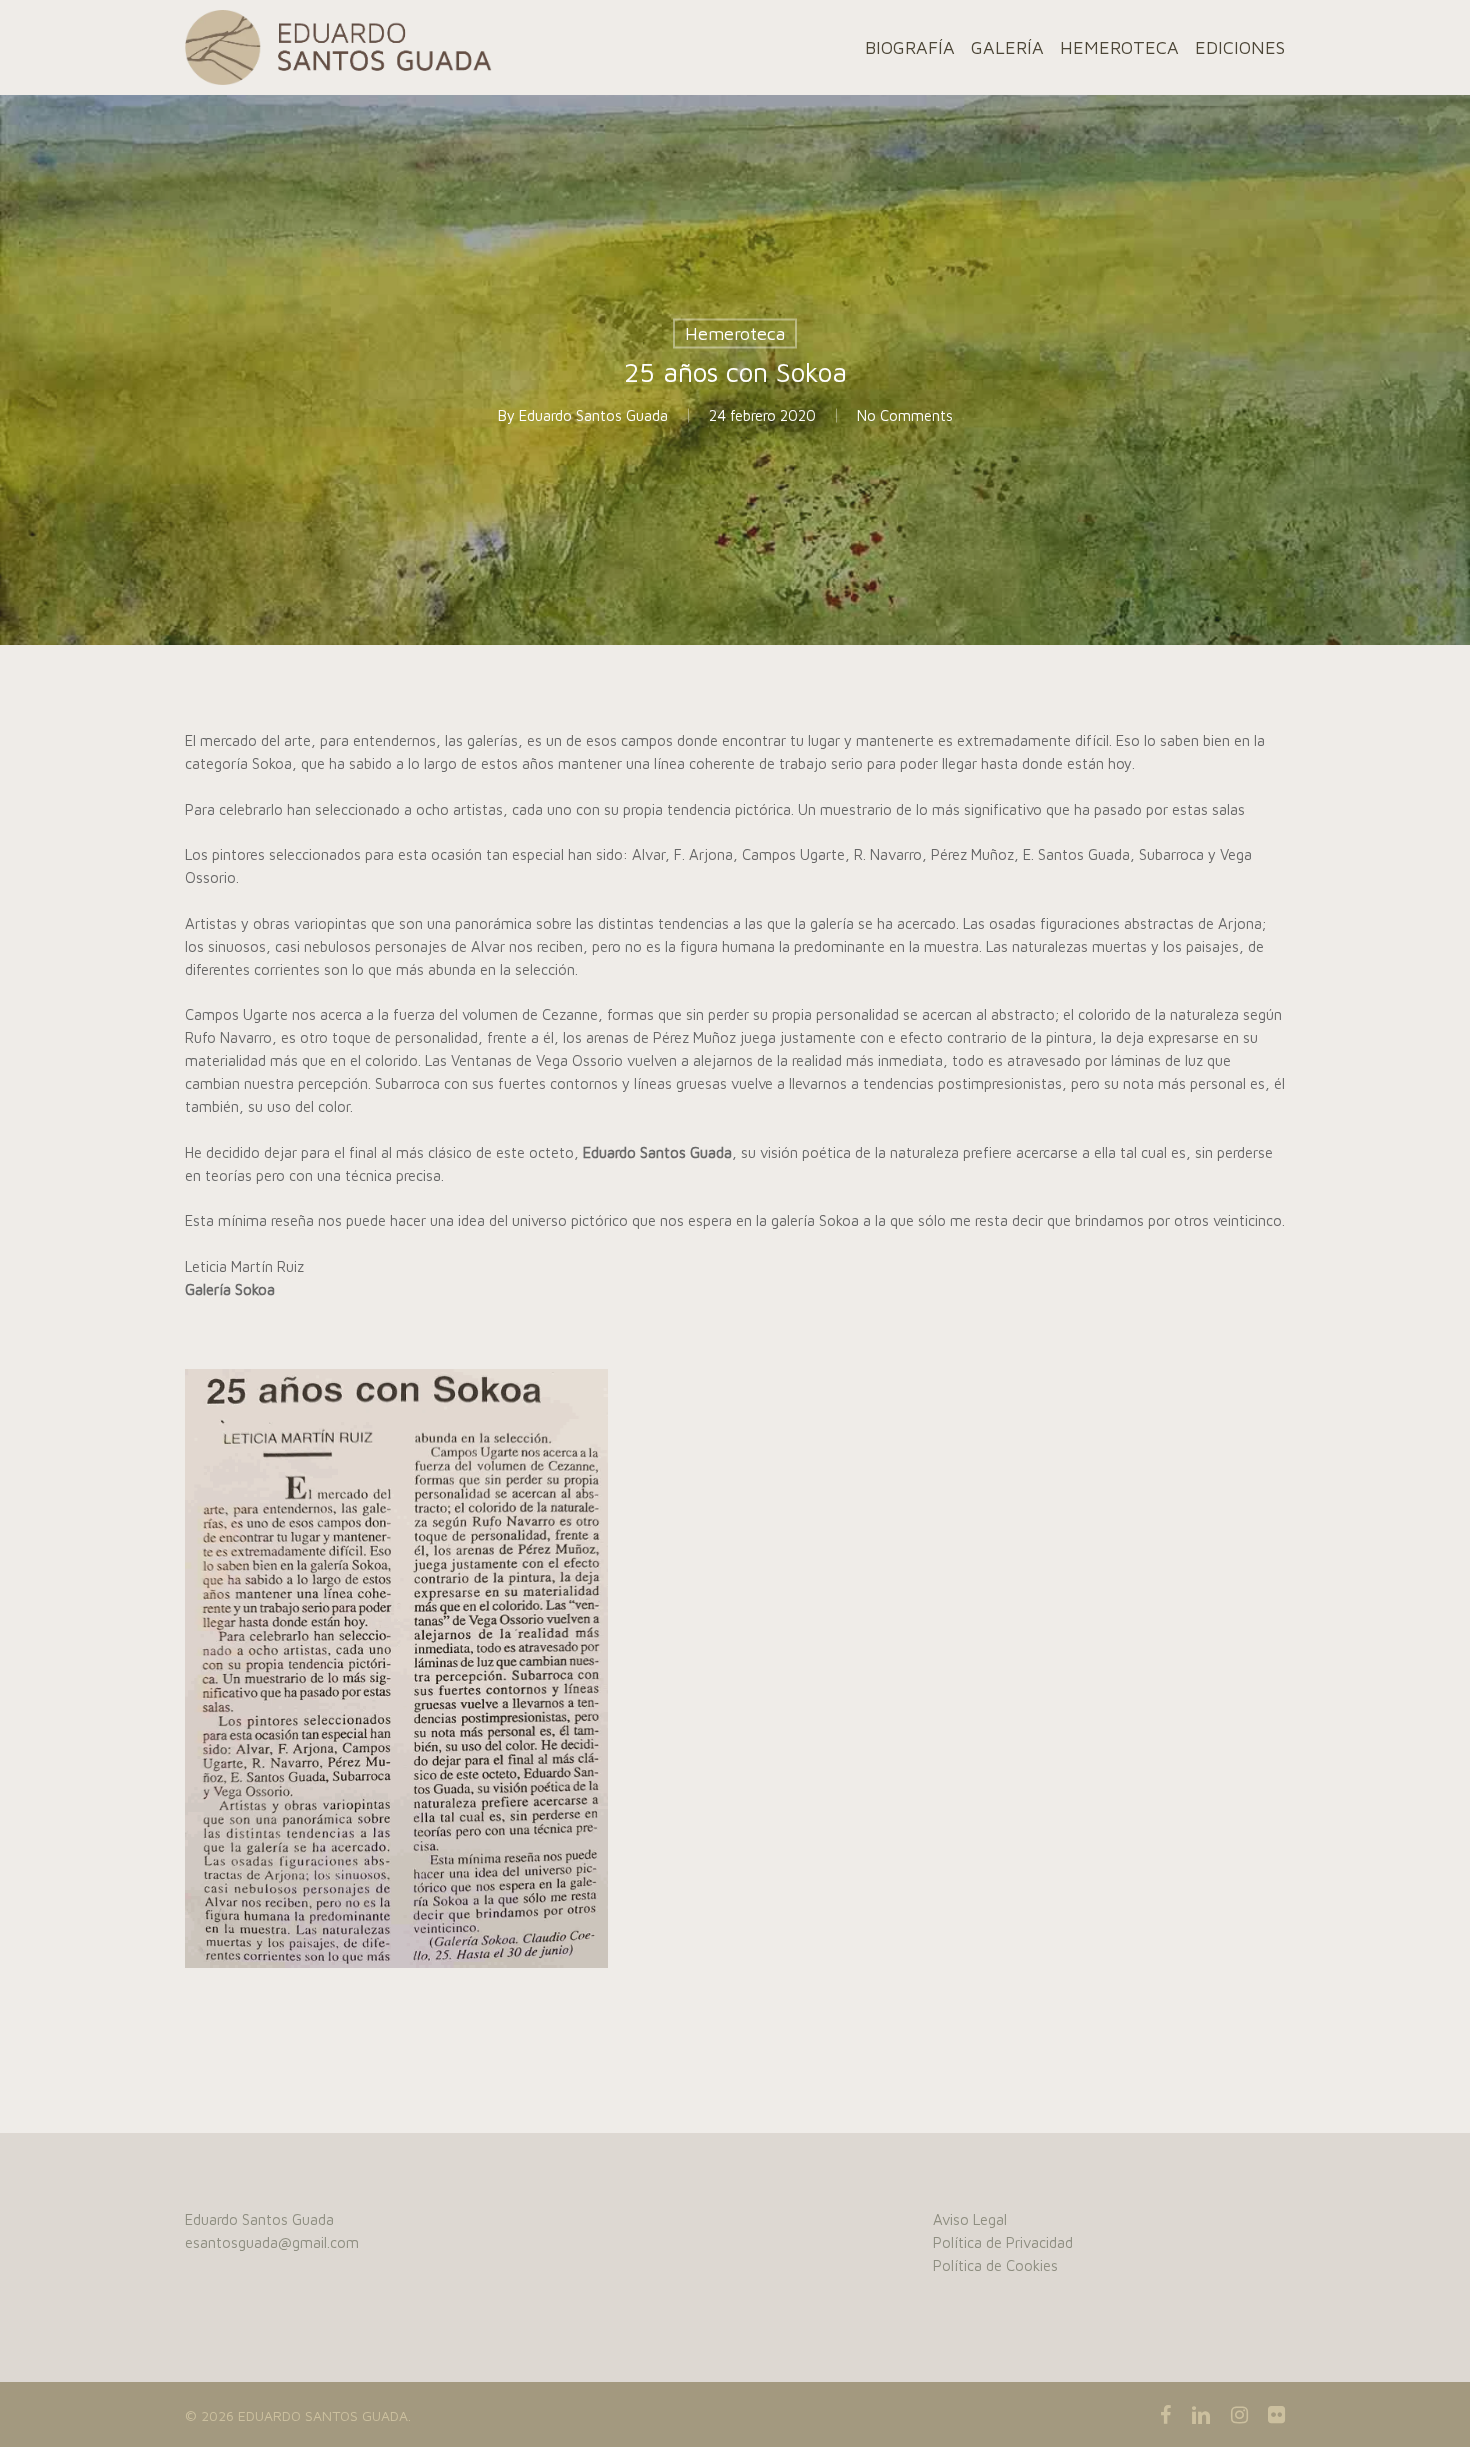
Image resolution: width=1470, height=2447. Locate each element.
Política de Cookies (995, 2265)
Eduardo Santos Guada (593, 415)
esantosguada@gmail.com (272, 2242)
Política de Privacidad (1003, 2242)
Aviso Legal (970, 2219)
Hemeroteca (735, 333)
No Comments (905, 415)
